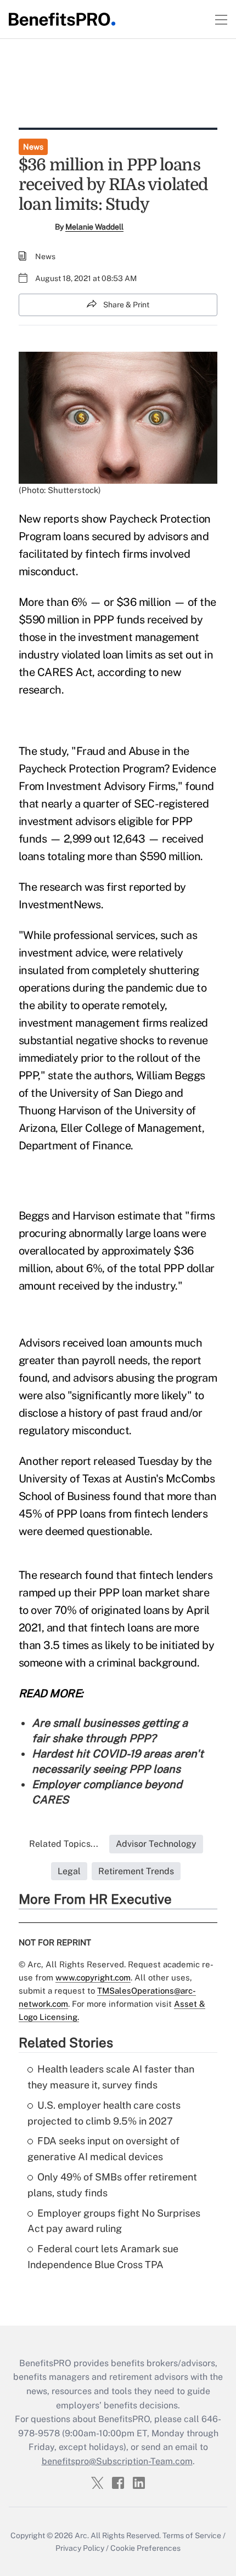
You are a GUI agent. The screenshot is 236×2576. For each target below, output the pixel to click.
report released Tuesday (120, 1461)
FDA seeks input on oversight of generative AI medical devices (103, 2149)
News (33, 147)
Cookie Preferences (145, 2548)
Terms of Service (192, 2535)
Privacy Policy (80, 2548)
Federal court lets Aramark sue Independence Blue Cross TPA (103, 2257)
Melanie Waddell (94, 227)
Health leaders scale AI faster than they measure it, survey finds (111, 2077)
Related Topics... (64, 1844)
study (53, 751)
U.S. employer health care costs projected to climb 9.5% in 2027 (104, 2113)
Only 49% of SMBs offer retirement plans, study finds (112, 2185)
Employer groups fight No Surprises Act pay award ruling (114, 2221)
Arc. (82, 2535)
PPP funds (119, 620)
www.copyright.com (93, 1977)
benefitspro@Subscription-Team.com (117, 2461)
